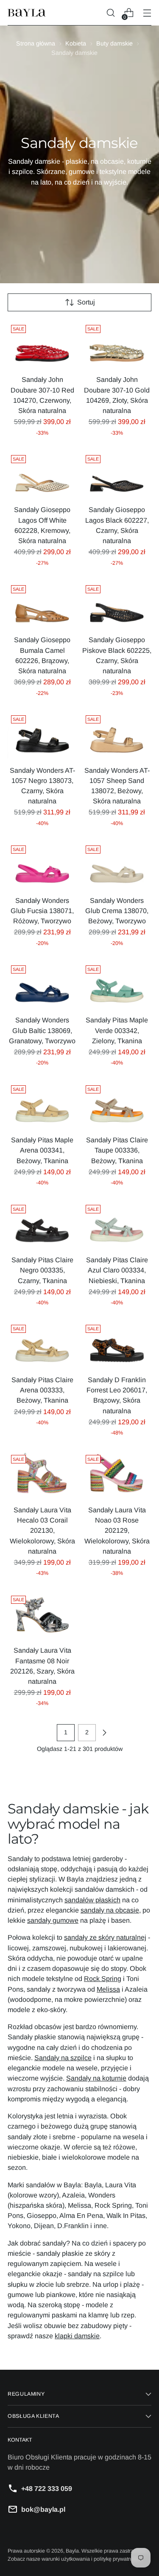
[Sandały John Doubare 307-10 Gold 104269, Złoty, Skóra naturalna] (117, 345)
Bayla (72, 2551)
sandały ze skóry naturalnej (105, 1937)
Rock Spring (103, 1978)
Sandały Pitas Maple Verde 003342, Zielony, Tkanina (117, 1030)
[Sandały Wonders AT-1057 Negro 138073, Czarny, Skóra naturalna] (42, 735)
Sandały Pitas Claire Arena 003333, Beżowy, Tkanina (42, 1390)
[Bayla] (27, 13)
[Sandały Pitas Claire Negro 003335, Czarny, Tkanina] (42, 1225)
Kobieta (76, 43)
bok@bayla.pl (43, 2509)
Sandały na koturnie (96, 2078)
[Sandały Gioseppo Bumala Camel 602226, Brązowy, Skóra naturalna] (42, 605)
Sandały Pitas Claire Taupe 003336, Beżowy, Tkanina (117, 1150)
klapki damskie (77, 2336)
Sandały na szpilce (63, 2058)
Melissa (108, 1989)
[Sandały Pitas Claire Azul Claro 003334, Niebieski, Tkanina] (117, 1225)
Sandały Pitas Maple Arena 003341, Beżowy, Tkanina (42, 1150)
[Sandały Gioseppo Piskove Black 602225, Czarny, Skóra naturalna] (117, 605)
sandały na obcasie (110, 1910)
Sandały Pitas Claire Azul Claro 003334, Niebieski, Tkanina (117, 1270)
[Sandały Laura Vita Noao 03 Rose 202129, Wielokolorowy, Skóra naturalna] (117, 1475)
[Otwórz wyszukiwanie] (110, 13)
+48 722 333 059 (47, 2488)
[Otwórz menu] (147, 13)
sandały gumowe (53, 1920)
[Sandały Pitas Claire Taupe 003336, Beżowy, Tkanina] (117, 1105)
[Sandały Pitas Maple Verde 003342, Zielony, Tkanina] (117, 985)
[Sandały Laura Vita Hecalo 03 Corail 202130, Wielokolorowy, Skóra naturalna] (42, 1475)
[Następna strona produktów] (104, 1733)
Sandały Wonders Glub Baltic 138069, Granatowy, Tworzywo (42, 1030)
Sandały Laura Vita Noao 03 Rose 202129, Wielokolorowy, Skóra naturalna (117, 1530)
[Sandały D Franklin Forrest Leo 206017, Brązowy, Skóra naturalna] (117, 1345)
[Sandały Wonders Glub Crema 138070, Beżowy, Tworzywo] (117, 865)
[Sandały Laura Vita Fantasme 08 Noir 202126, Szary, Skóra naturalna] (42, 1615)
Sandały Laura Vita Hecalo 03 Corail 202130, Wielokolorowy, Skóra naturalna (42, 1530)
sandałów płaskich (92, 1900)
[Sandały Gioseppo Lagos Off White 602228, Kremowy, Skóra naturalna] (42, 475)
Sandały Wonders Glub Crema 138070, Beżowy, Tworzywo (117, 911)
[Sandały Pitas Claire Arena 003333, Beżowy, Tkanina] (42, 1345)
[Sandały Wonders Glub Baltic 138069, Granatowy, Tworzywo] (42, 985)
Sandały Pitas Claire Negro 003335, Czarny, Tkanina (42, 1270)
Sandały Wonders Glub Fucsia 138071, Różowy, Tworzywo (42, 911)
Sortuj (86, 302)
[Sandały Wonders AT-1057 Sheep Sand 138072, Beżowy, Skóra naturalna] (117, 735)
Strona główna (36, 43)
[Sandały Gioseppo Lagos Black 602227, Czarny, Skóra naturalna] (117, 475)
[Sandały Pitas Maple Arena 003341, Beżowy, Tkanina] (42, 1105)
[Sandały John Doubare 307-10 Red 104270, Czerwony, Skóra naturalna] (42, 345)
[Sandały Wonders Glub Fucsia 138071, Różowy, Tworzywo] (42, 865)
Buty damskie (114, 43)
